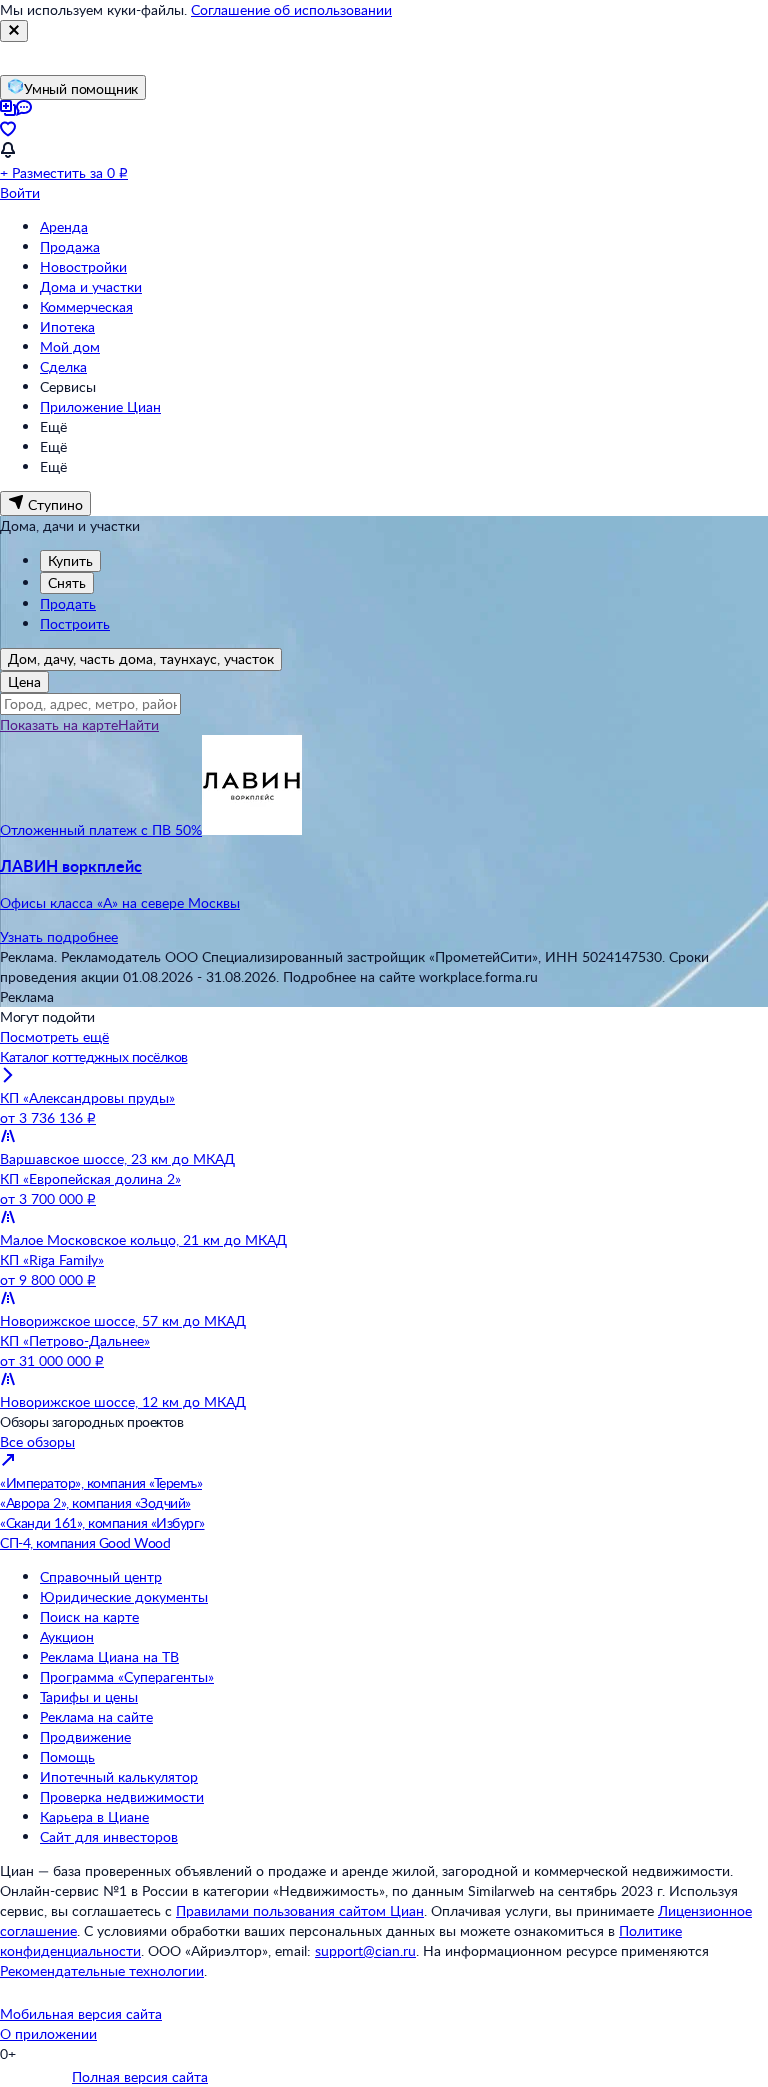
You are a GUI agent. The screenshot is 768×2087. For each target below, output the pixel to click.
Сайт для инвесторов (109, 1836)
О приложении (48, 2033)
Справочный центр (101, 1576)
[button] (384, 884)
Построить (75, 623)
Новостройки (83, 266)
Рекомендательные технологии (102, 1970)
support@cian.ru (365, 1950)
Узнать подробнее (59, 936)
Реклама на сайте (96, 1716)
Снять (67, 582)
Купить (70, 560)
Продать (68, 603)
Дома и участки (91, 286)
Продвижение (85, 1736)
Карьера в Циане (94, 1816)
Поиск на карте (89, 1616)
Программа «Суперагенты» (127, 1676)
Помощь (67, 1756)
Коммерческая (86, 306)
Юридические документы (124, 1596)
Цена (24, 681)
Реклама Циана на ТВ (109, 1656)
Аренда (64, 226)
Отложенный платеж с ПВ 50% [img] (101, 829)
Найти (138, 724)
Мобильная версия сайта (81, 2013)
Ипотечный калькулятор (119, 1776)
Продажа (70, 246)
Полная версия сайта (140, 2076)
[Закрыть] (14, 31)
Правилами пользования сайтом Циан (300, 1910)
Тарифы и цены (89, 1696)
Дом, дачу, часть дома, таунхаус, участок (141, 658)
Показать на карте (59, 724)
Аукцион (67, 1636)
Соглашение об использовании (291, 9)
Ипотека (67, 326)
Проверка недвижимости (122, 1796)
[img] (252, 829)
